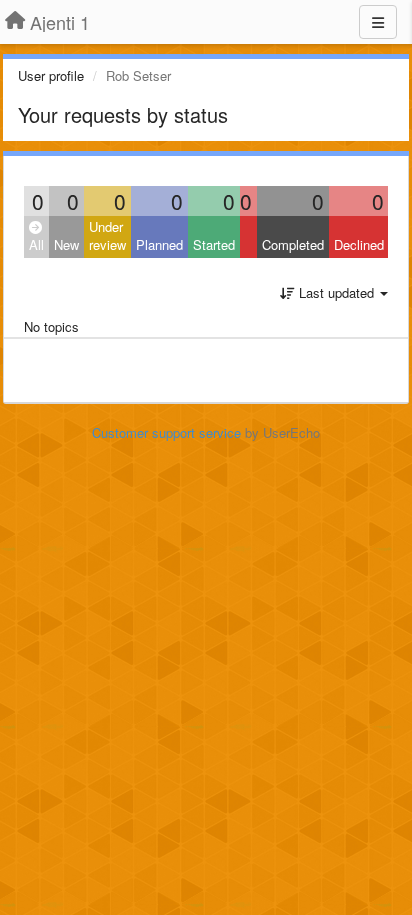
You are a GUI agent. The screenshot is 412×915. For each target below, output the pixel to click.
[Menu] (378, 22)
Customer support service (166, 432)
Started (214, 244)
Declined (359, 244)
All (36, 244)
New (66, 244)
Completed (293, 244)
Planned (159, 244)
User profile (51, 75)
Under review (107, 236)
